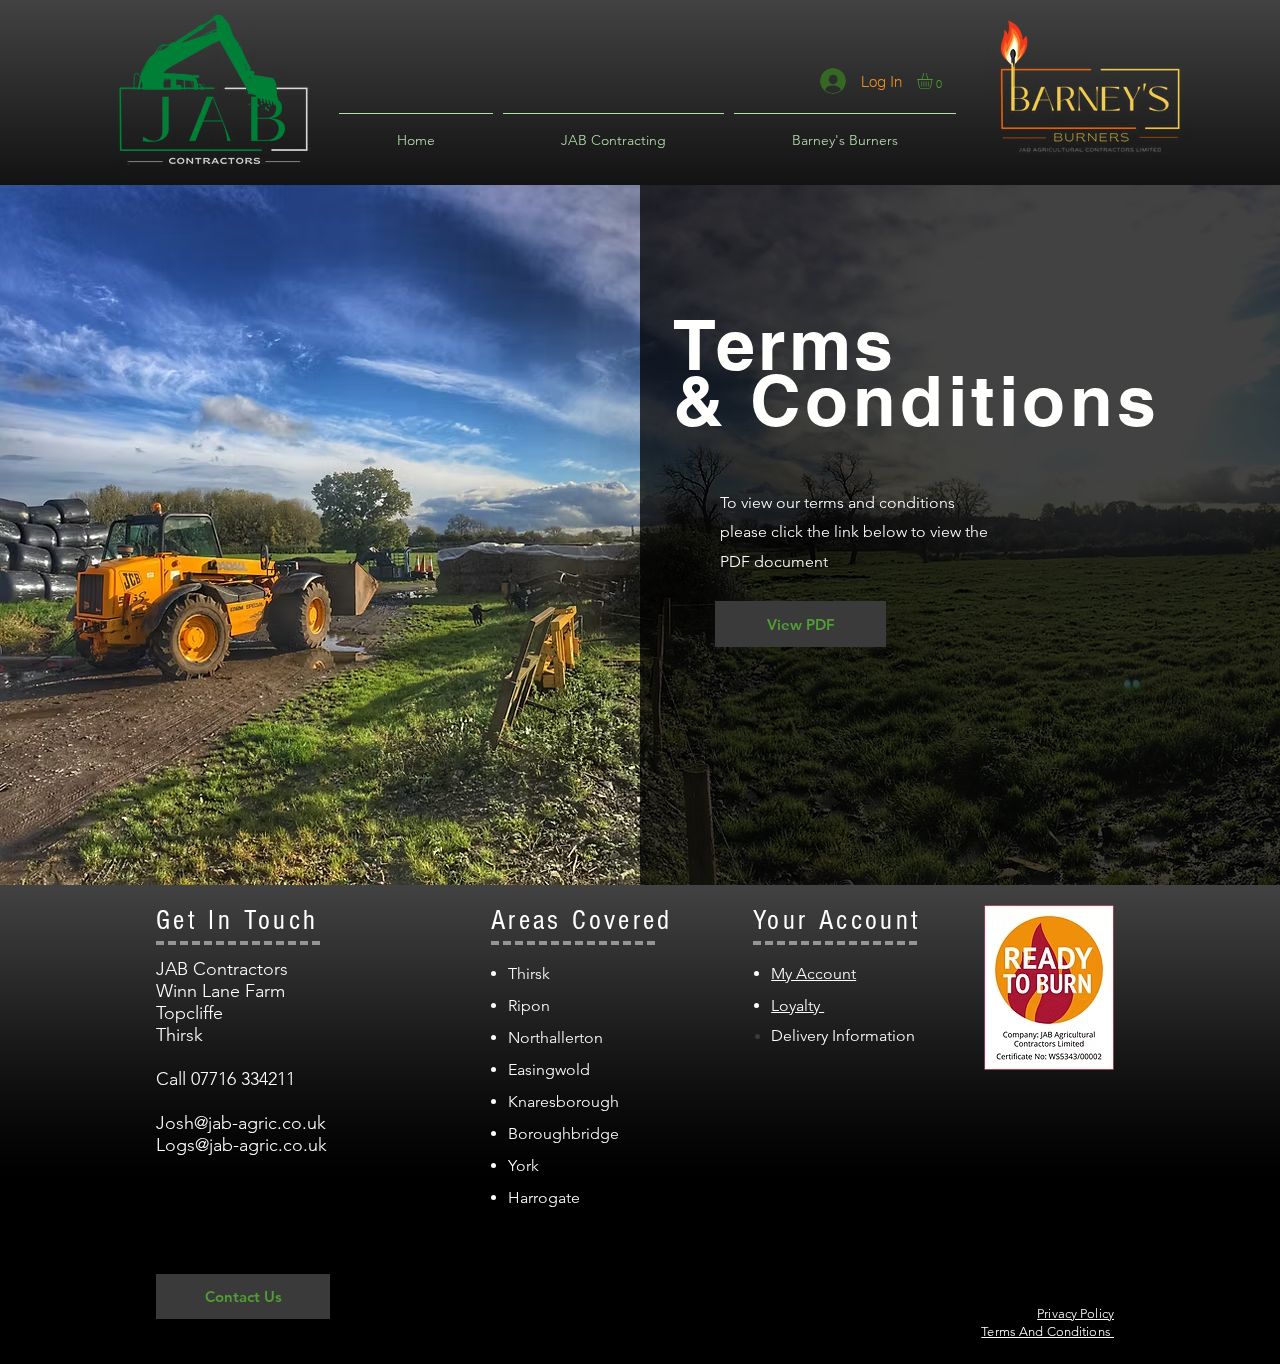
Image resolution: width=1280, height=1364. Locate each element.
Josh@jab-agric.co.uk (241, 1123)
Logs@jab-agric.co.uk (241, 1145)
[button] (934, 81)
